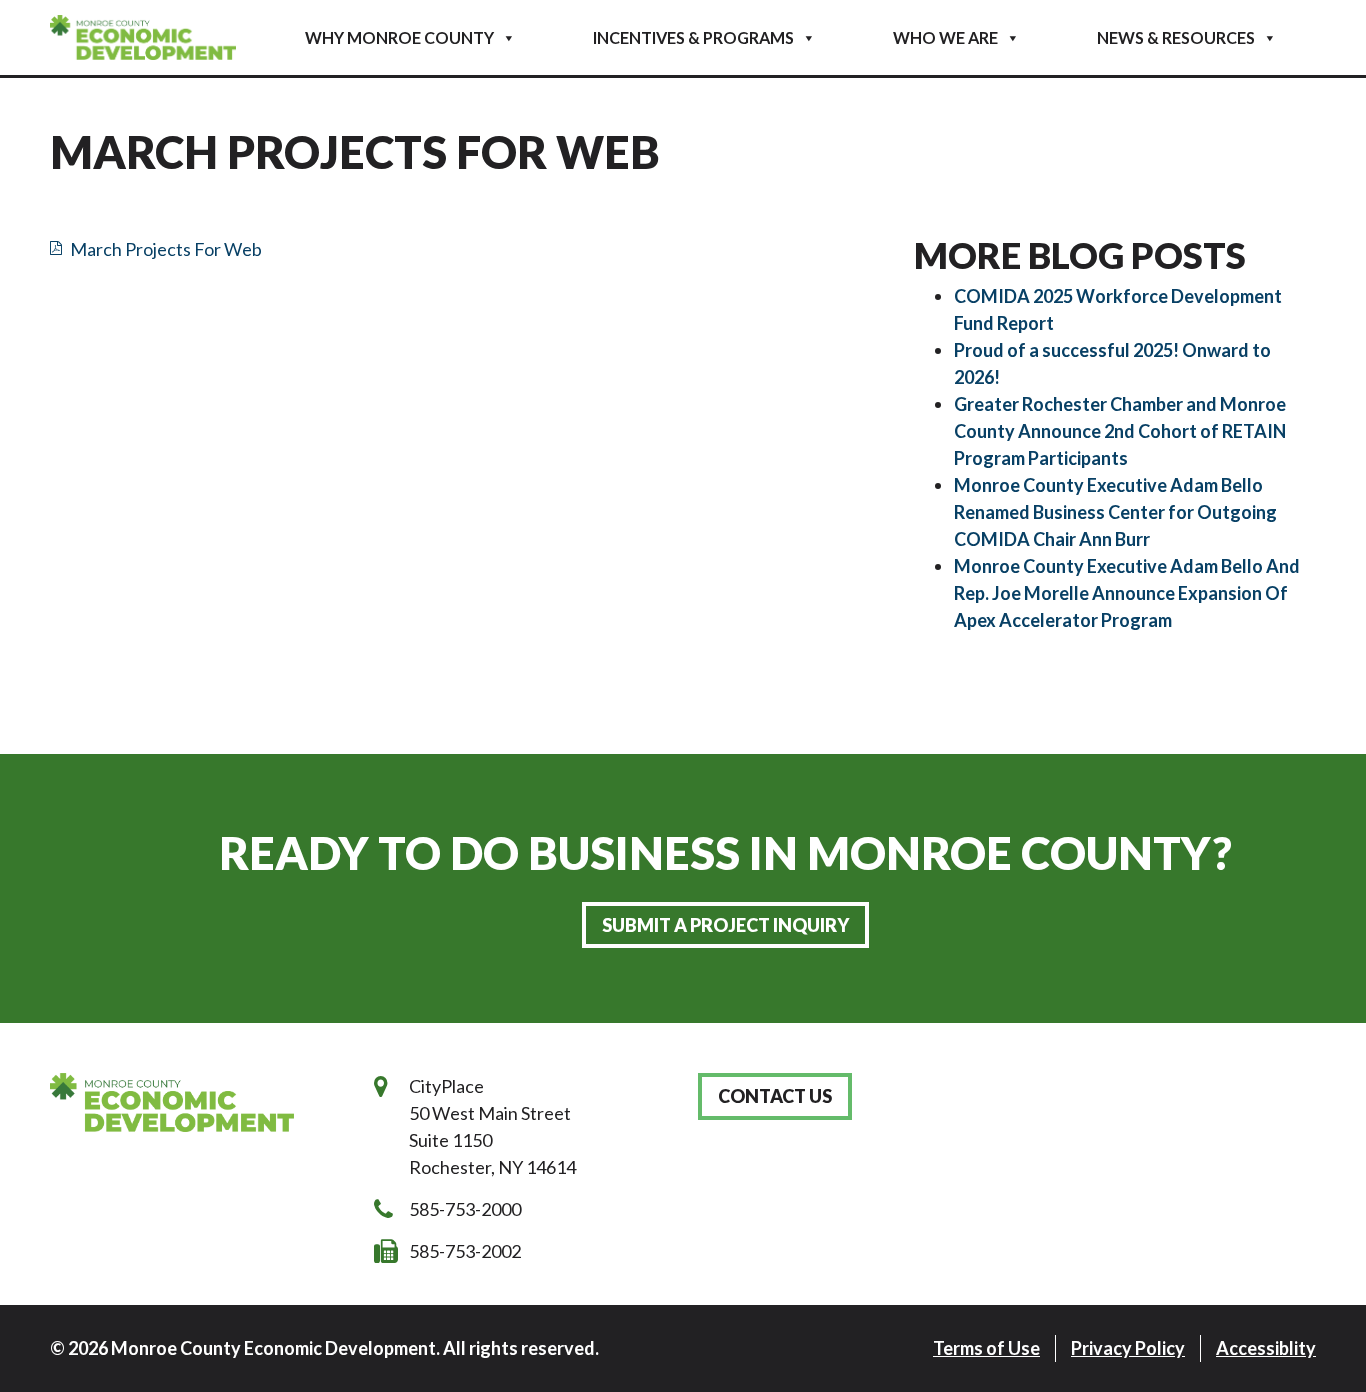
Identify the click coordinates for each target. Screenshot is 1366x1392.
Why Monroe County (399, 37)
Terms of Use (986, 1348)
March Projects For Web (166, 249)
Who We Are (945, 37)
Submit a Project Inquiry (725, 925)
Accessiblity (1266, 1348)
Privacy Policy (1128, 1348)
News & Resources (1176, 37)
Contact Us (775, 1096)
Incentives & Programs (693, 37)
